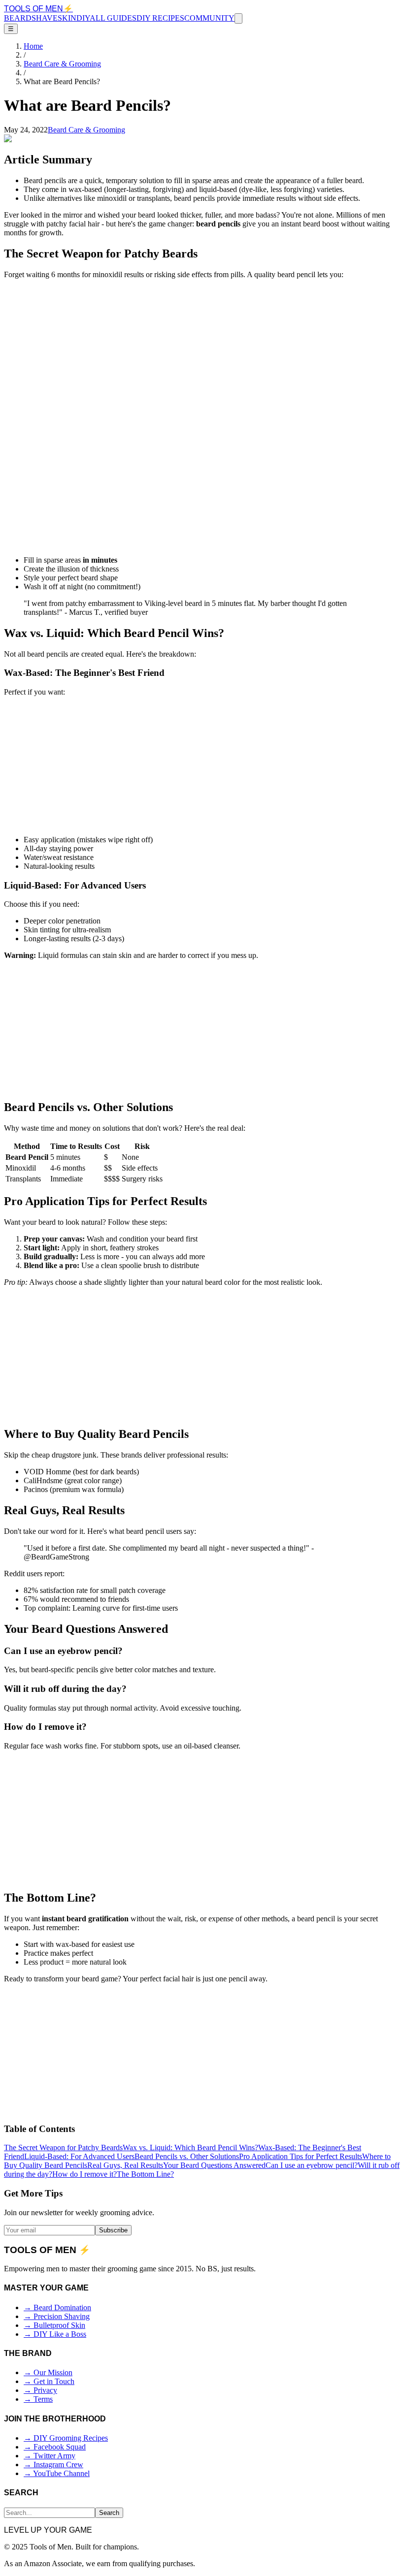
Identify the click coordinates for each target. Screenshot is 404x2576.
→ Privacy (40, 2390)
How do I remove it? (84, 2174)
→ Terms (38, 2399)
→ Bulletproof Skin (54, 2325)
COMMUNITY (209, 18)
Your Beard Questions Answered (214, 2165)
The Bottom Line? (145, 2174)
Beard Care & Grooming (62, 64)
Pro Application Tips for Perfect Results (301, 2156)
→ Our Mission (48, 2372)
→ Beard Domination (57, 2307)
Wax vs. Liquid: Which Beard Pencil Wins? (190, 2147)
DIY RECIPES (160, 18)
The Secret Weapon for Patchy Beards (63, 2147)
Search (109, 2513)
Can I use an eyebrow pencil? (312, 2165)
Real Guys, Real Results (125, 2165)
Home (33, 46)
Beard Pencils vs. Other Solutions (187, 2156)
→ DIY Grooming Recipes (66, 2438)
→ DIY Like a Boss (55, 2334)
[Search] (238, 18)
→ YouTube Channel (57, 2473)
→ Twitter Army (50, 2456)
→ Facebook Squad (55, 2447)
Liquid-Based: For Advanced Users (79, 2156)
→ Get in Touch (49, 2381)
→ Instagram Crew (53, 2465)
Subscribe (113, 2230)
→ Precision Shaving (57, 2316)
